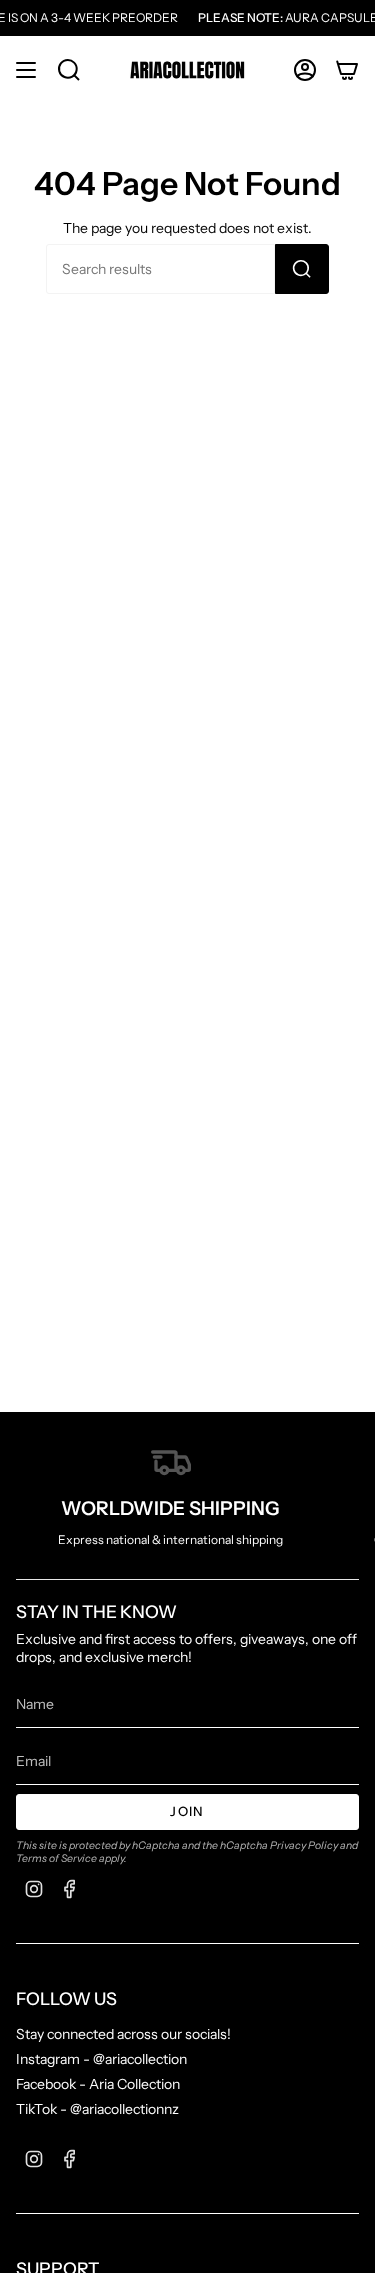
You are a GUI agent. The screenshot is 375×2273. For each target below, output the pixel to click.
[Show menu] (26, 70)
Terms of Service (56, 1858)
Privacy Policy (304, 1845)
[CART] (347, 70)
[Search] (302, 269)
